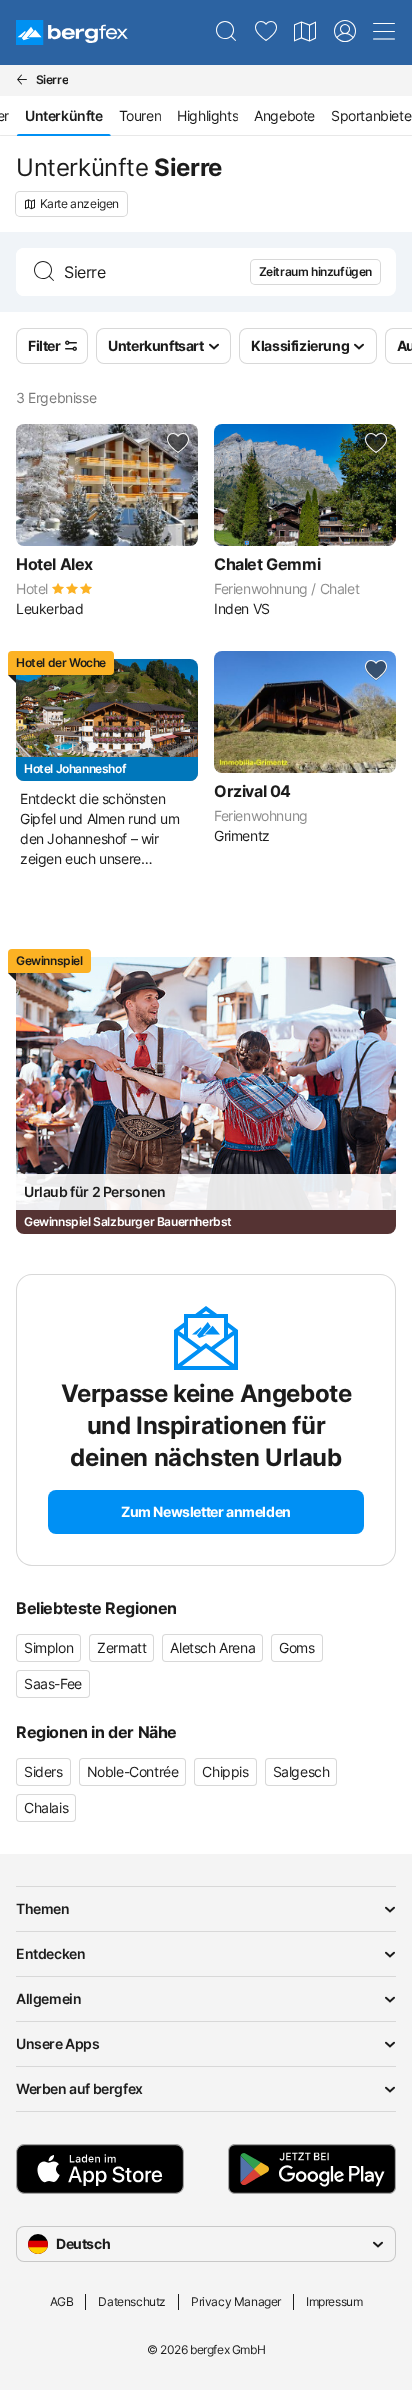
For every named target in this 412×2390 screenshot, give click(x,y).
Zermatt (121, 1647)
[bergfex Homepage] (72, 32)
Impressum (334, 2301)
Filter (44, 345)
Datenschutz (132, 2301)
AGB (62, 2301)
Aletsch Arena (212, 1647)
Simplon (48, 1647)
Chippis (225, 1771)
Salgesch (301, 1771)
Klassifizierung (300, 345)
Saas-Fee (53, 1683)
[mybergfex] (345, 32)
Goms (296, 1647)
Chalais (46, 1807)
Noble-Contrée (133, 1771)
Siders (43, 1771)
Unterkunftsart (155, 345)
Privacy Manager (236, 2301)
